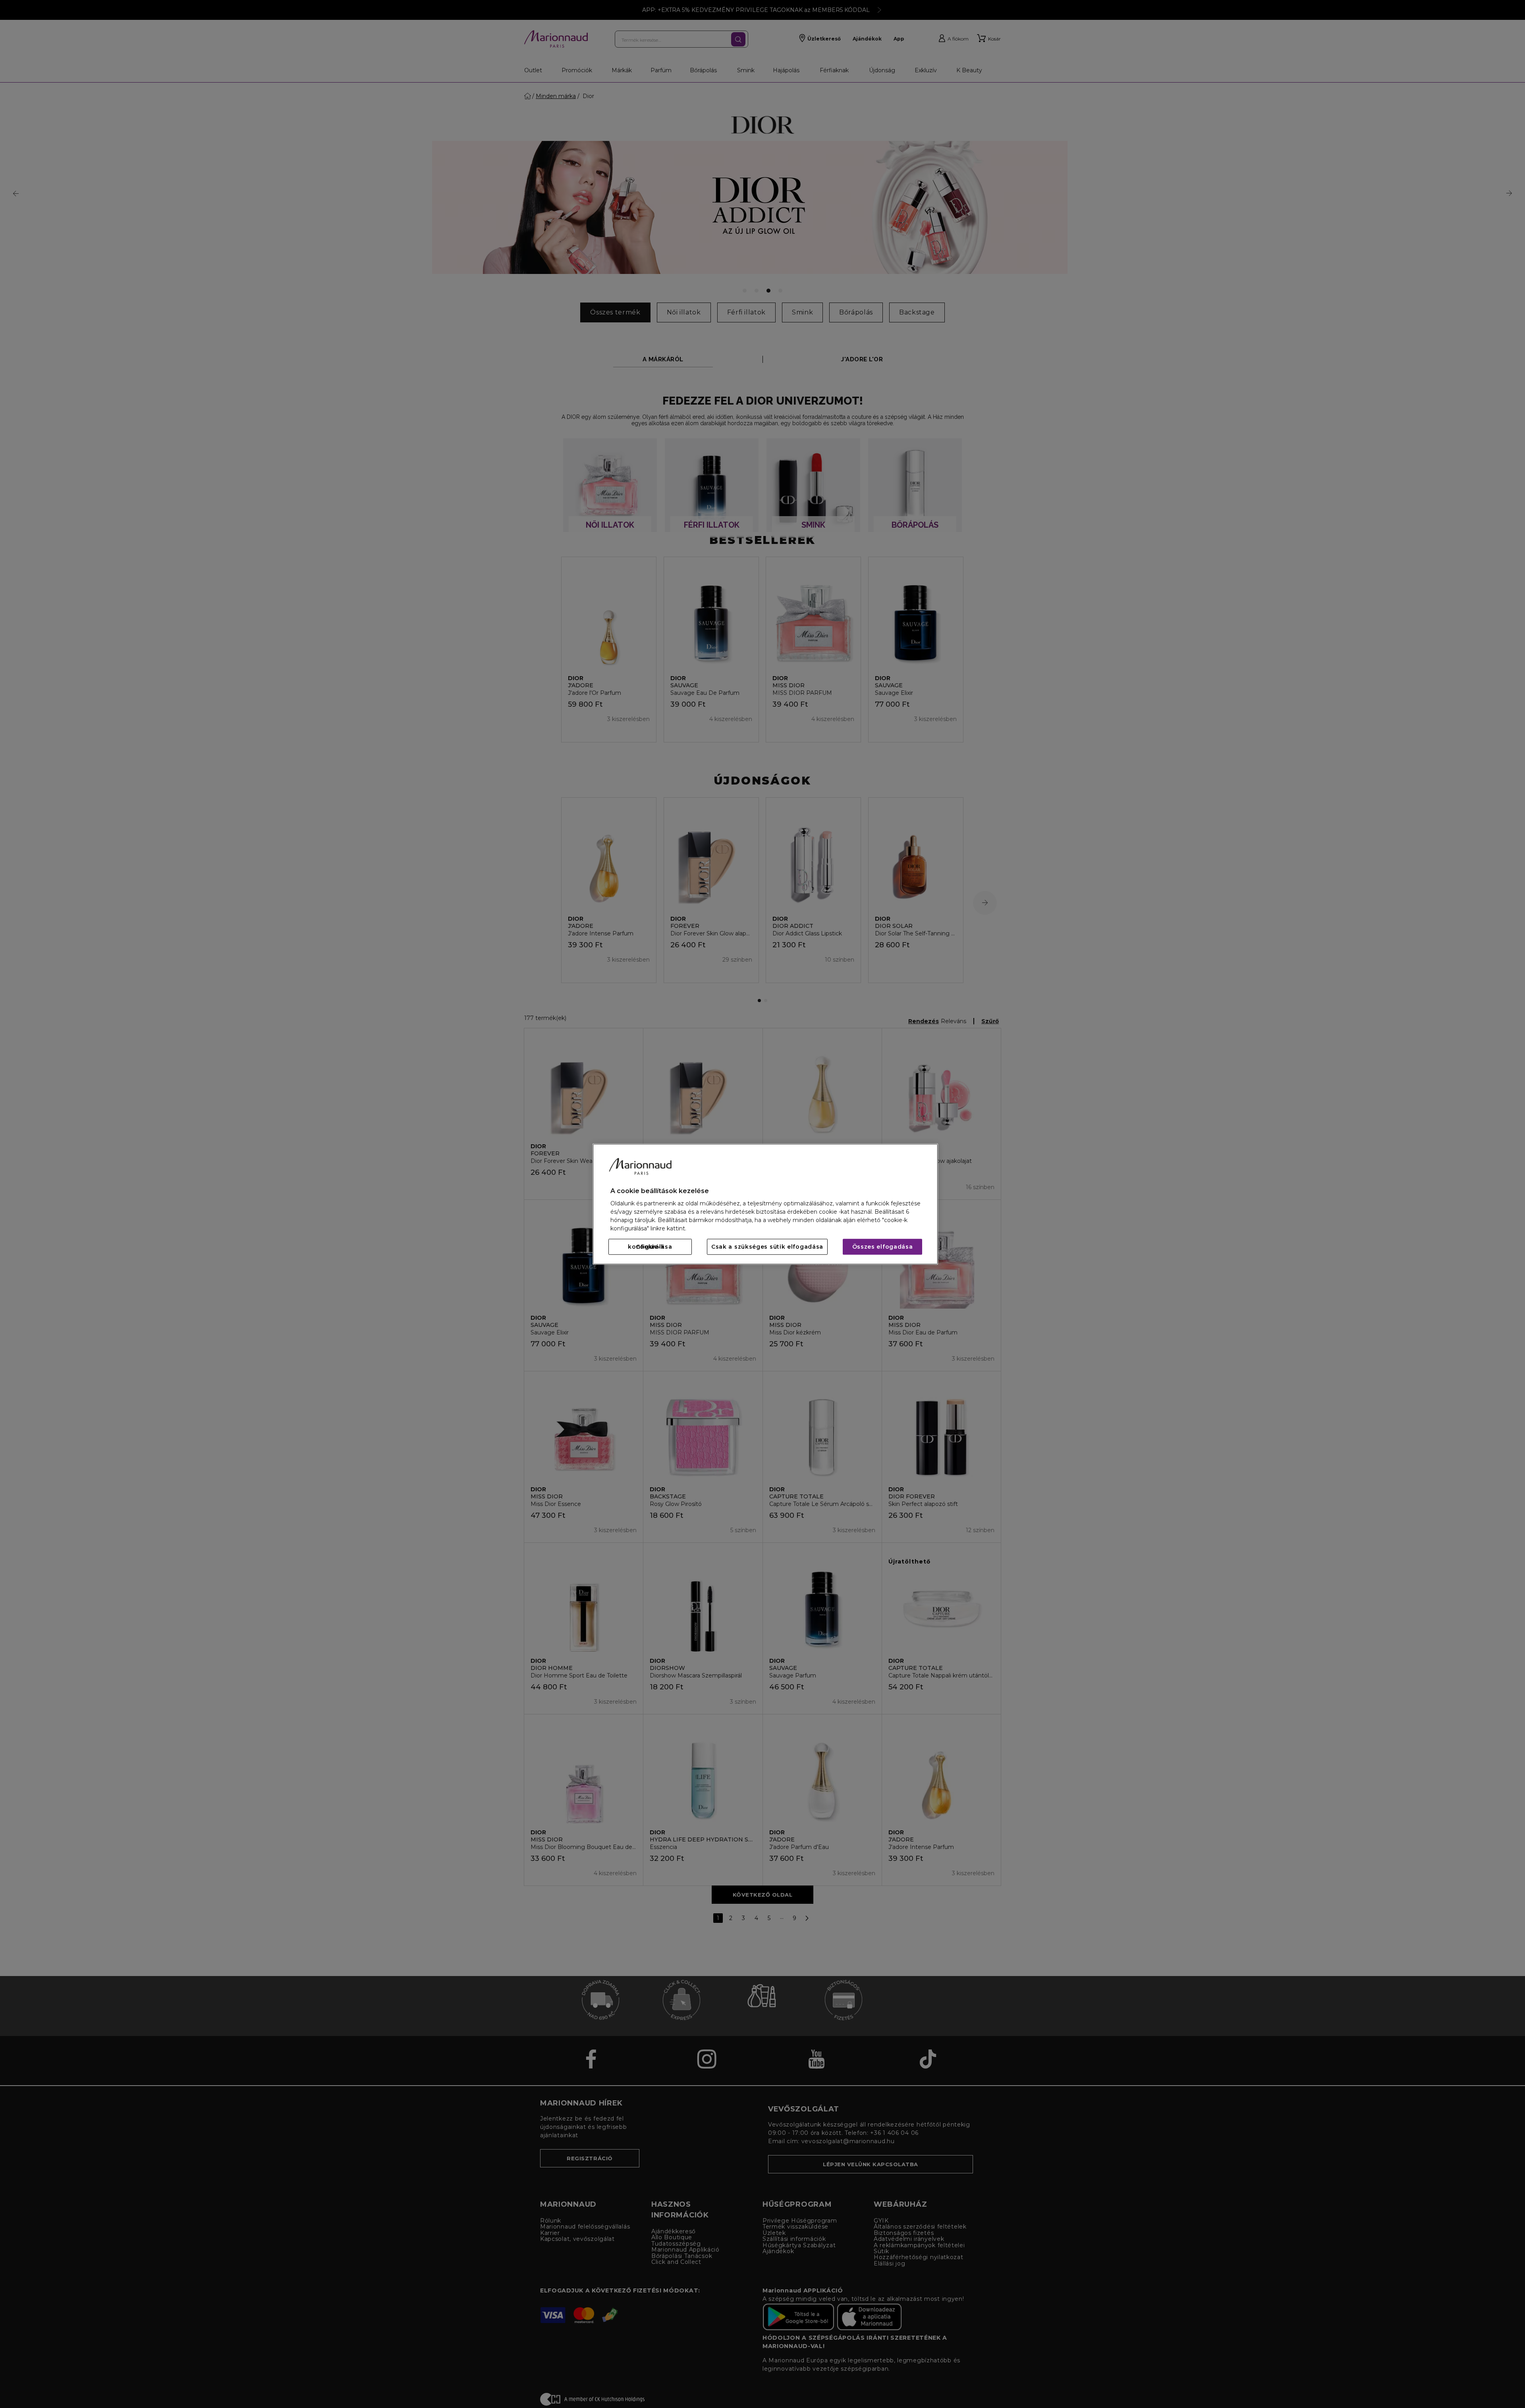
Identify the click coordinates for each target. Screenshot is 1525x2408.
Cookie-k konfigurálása (650, 1247)
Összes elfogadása (883, 1247)
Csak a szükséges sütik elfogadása (767, 1247)
